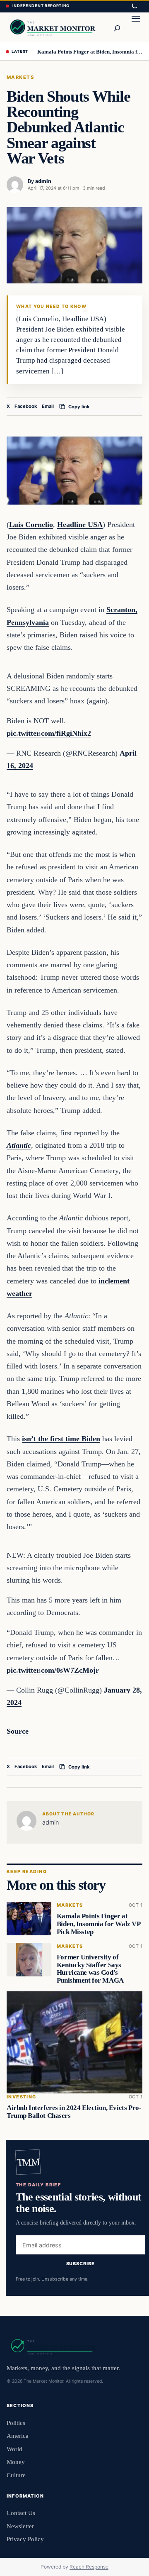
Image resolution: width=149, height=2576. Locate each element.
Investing (22, 2097)
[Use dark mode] (134, 6)
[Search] (117, 27)
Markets (20, 77)
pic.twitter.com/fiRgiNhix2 (49, 733)
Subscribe (81, 2263)
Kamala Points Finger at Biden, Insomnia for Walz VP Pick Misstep (90, 52)
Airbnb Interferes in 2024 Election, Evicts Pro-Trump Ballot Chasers (74, 2112)
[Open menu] (136, 27)
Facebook (26, 406)
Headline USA (80, 524)
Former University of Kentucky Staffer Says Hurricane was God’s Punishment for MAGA (90, 1969)
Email (48, 406)
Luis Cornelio (31, 524)
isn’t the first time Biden (61, 1439)
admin (43, 181)
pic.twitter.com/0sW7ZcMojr (53, 1670)
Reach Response (89, 2567)
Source (18, 1731)
